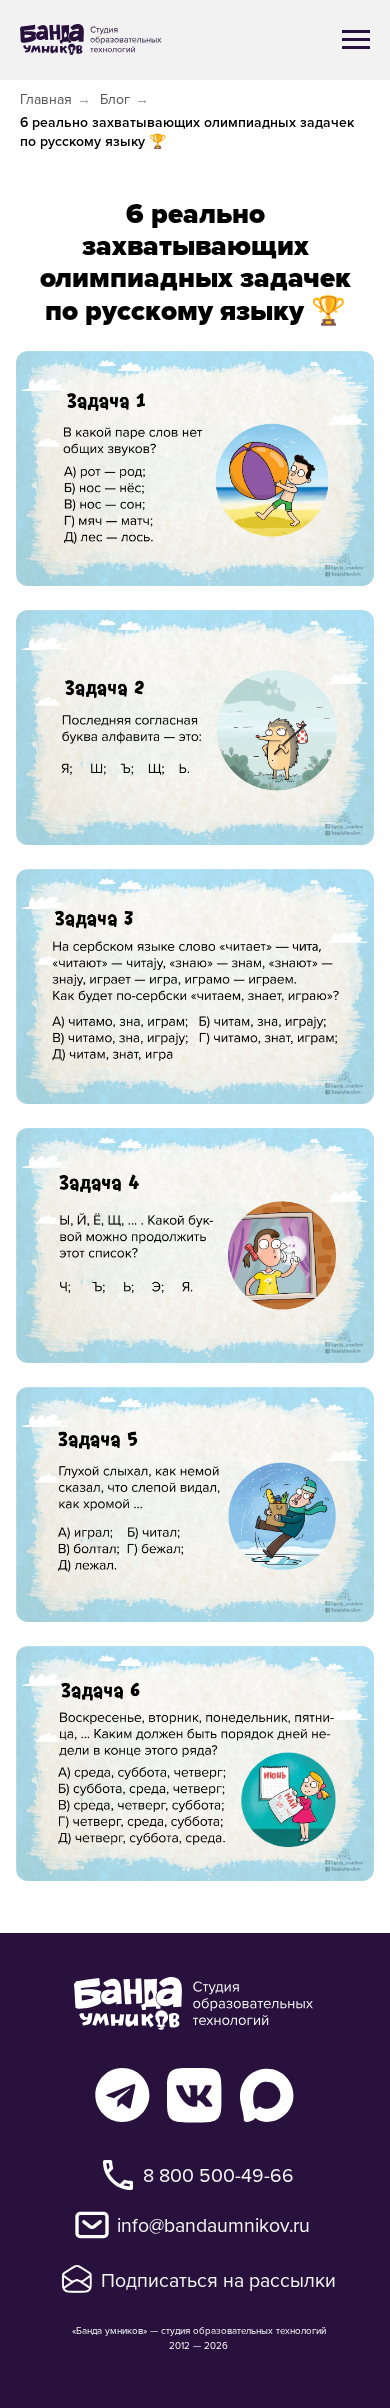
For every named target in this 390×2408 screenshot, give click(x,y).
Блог (115, 99)
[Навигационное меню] (356, 40)
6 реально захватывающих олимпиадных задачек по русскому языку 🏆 (187, 132)
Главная (46, 99)
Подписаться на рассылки (218, 2279)
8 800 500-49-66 (218, 2174)
